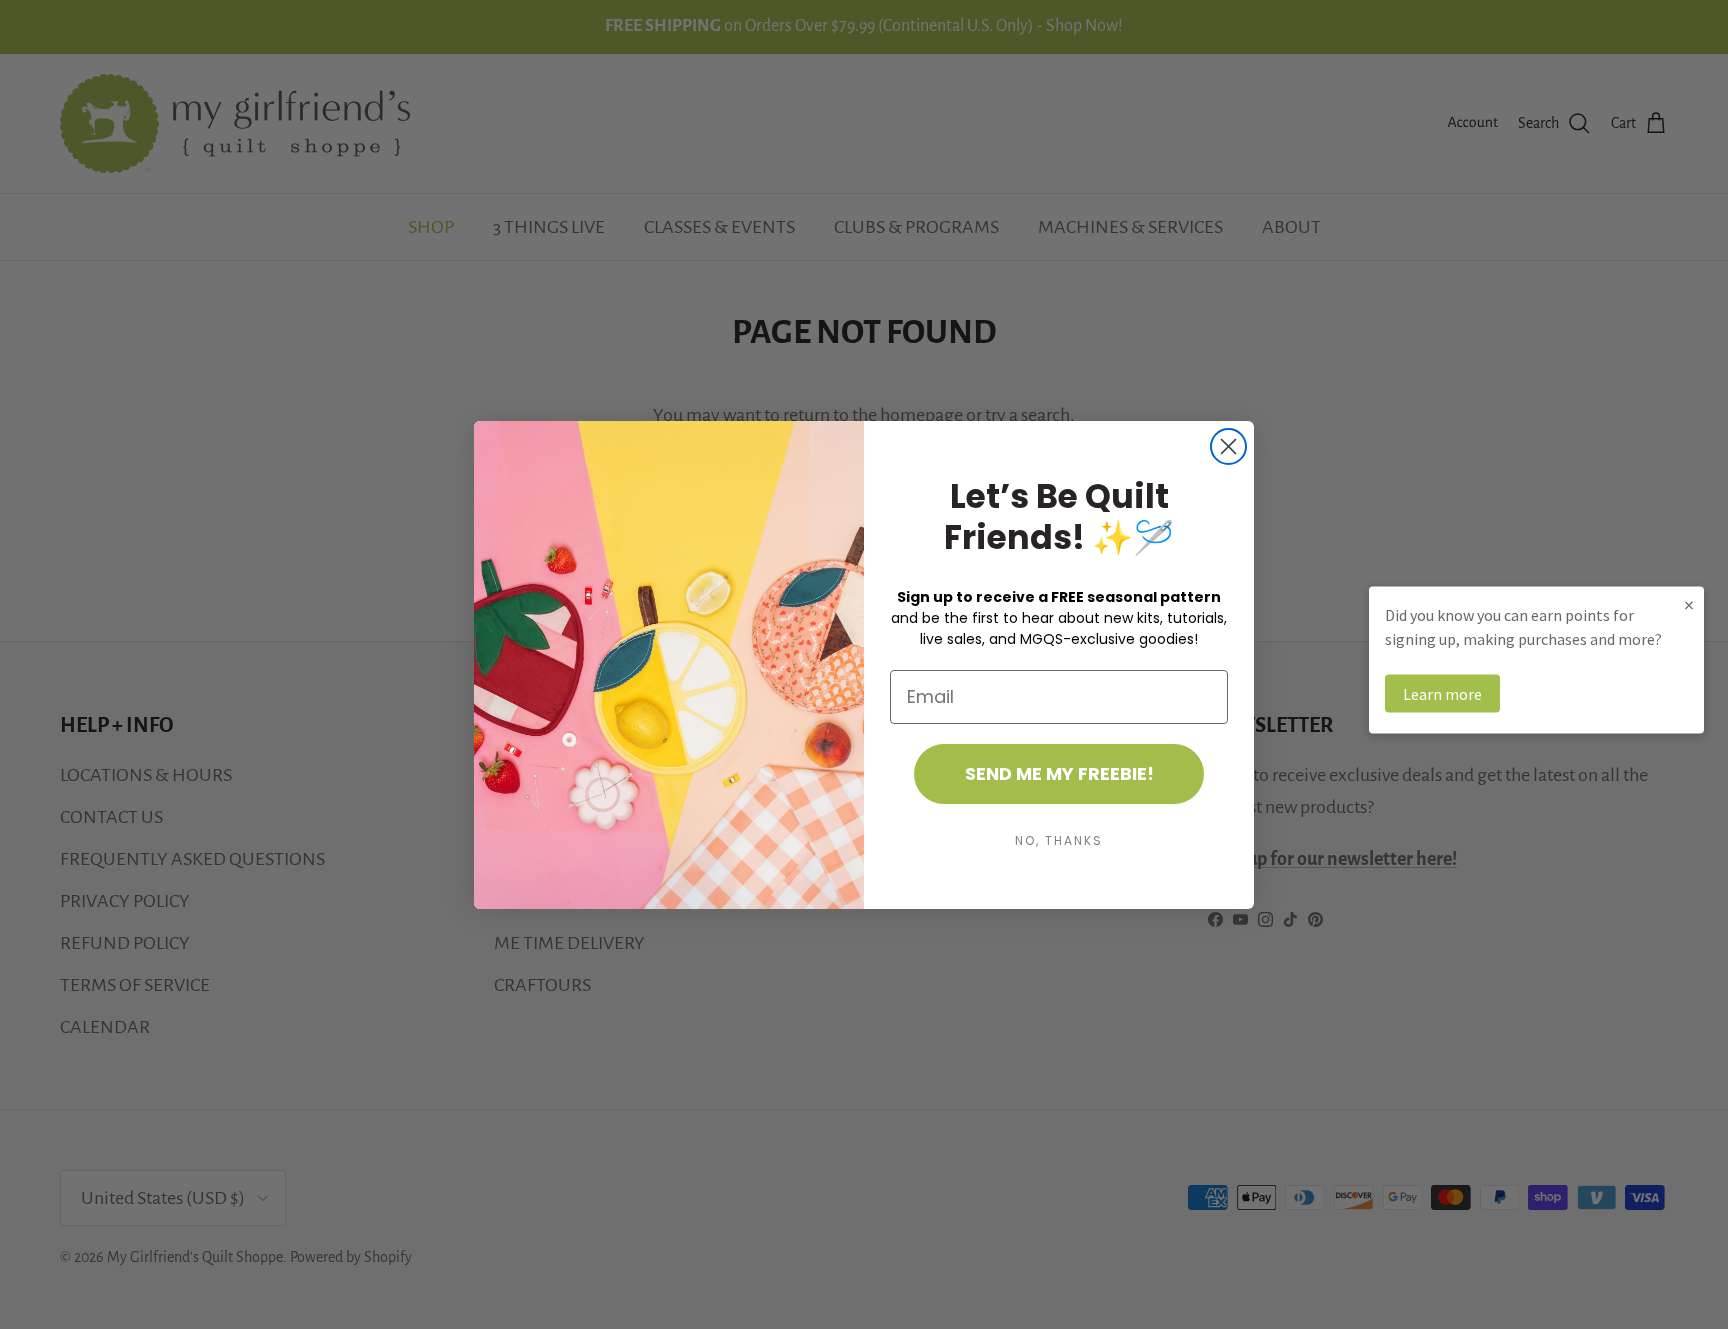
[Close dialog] (1228, 446)
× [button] (1689, 603)
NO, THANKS (1059, 840)
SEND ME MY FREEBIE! (1059, 773)
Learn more (1442, 693)
